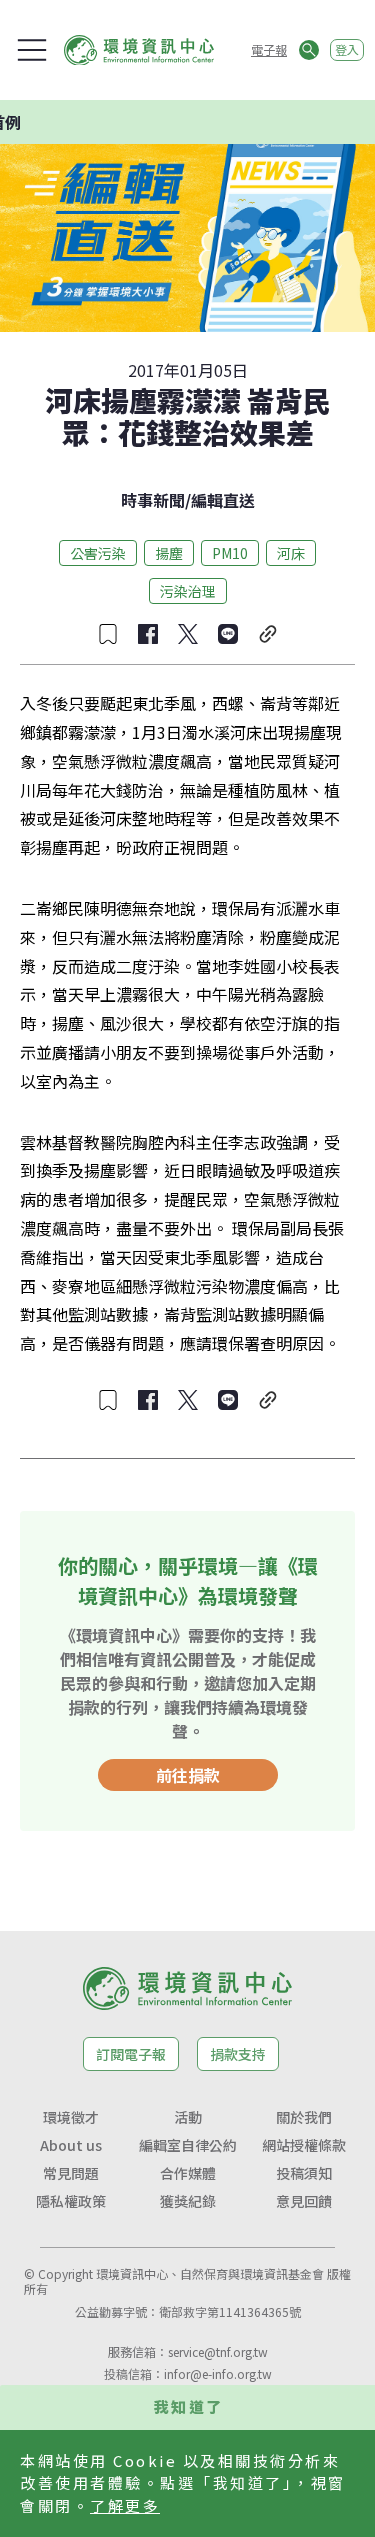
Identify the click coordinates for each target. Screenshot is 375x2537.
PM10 (230, 553)
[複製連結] (268, 634)
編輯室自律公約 (188, 2145)
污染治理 (188, 591)
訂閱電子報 (131, 2054)
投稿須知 (304, 2173)
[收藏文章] (108, 634)
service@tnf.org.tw (218, 2351)
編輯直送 (223, 500)
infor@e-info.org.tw (218, 2373)
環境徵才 (71, 2117)
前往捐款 (188, 1775)
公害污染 (98, 553)
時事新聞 (153, 500)
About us (71, 2145)
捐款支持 (238, 2054)
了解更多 (125, 2505)
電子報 (269, 49)
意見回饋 (304, 2201)
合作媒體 (188, 2173)
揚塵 (169, 553)
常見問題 (71, 2173)
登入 (347, 49)
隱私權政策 (71, 2201)
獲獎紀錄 (188, 2201)
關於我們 (304, 2117)
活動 (188, 2117)
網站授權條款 (304, 2145)
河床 (291, 553)
